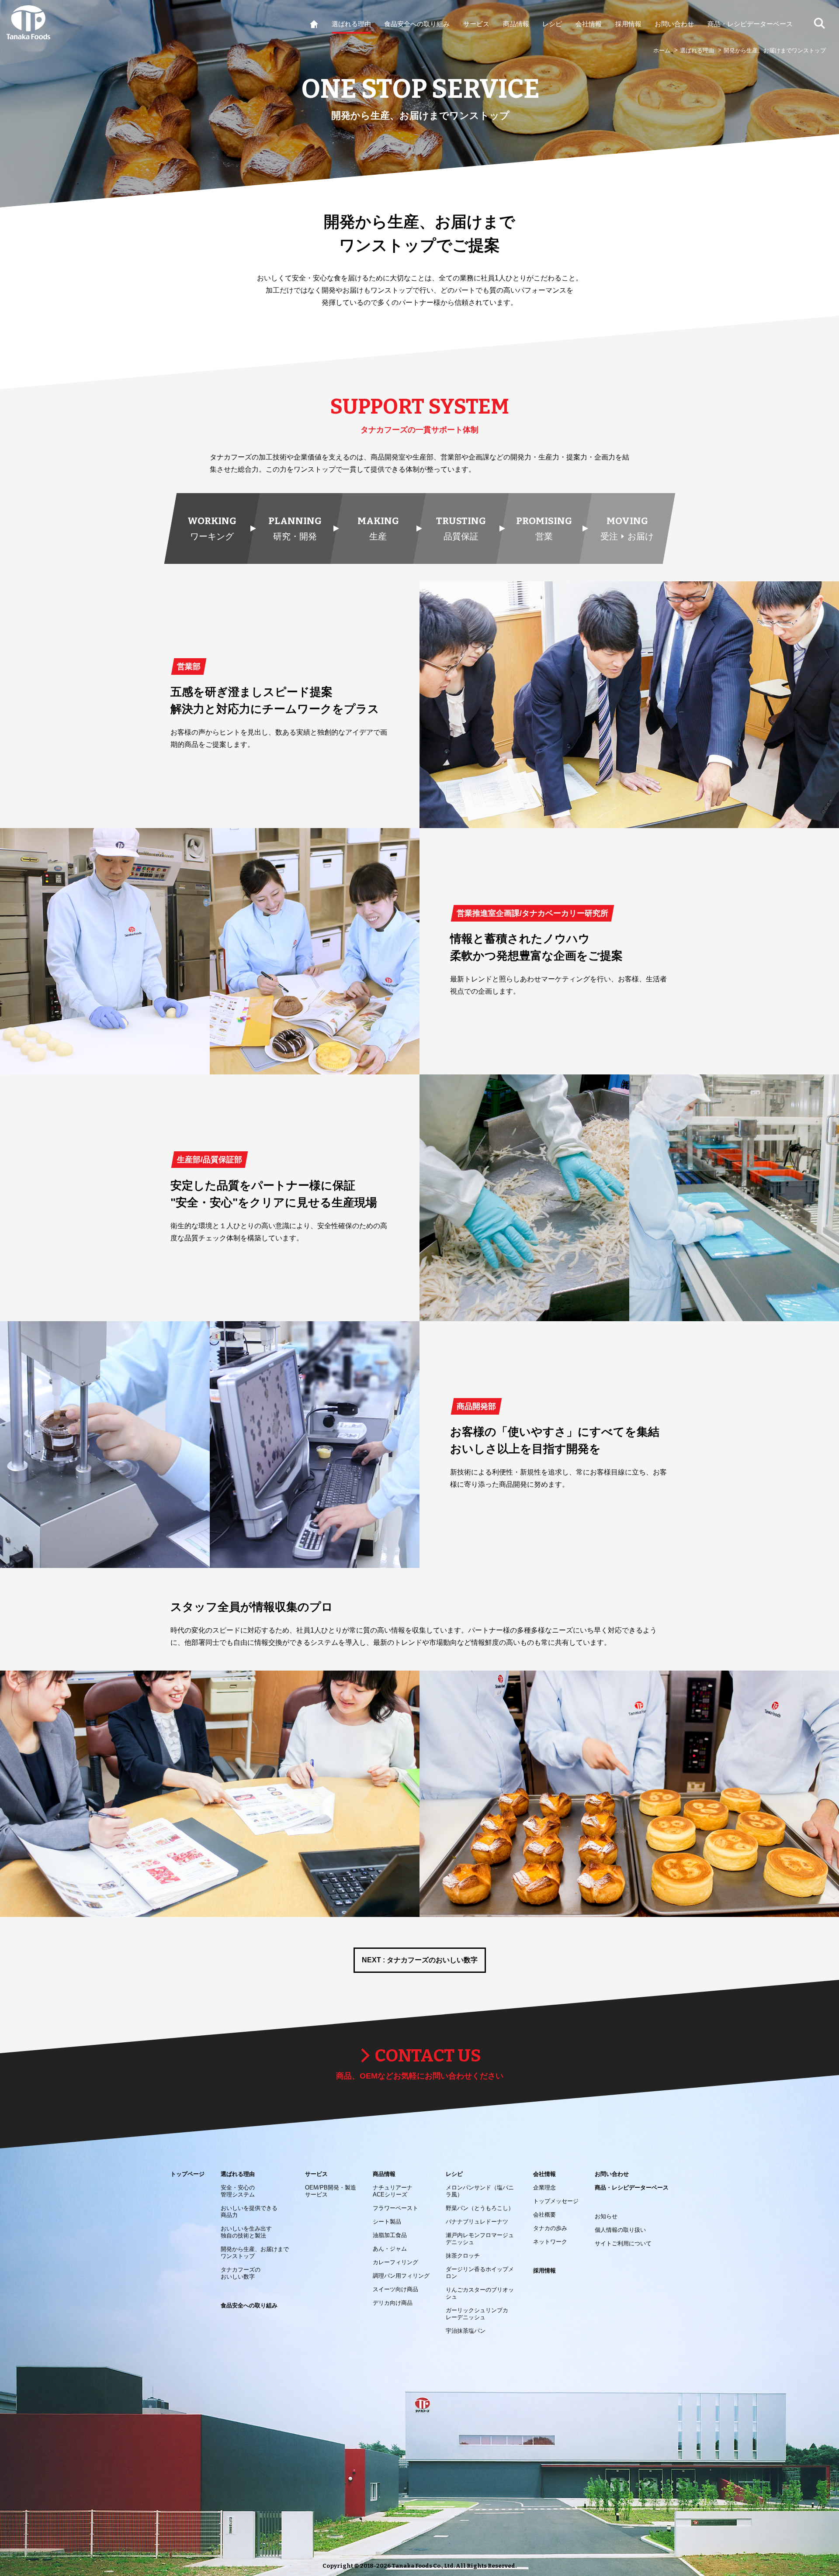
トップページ (187, 2174)
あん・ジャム (390, 2249)
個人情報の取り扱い (620, 2230)
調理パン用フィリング (401, 2276)
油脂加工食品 (390, 2235)
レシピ (454, 2174)
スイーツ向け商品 (395, 2289)
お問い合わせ (612, 2174)
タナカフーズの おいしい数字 (241, 2273)
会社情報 (544, 2174)
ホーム (662, 50)
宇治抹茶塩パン (466, 2331)
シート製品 (387, 2222)
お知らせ (606, 2216)
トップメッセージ (556, 2201)
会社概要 (544, 2215)
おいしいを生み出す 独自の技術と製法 (246, 2232)
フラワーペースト (395, 2208)
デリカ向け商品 (393, 2303)
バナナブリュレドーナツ (477, 2222)
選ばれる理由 (697, 50)
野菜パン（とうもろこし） (480, 2208)
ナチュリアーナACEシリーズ (393, 2191)
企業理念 (544, 2188)
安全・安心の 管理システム (238, 2191)
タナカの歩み (550, 2228)
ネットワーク (550, 2242)
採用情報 (544, 2270)
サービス (316, 2174)
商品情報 (384, 2174)
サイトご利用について (623, 2243)
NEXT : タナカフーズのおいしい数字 (420, 1960)
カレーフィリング (395, 2262)
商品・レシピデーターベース (632, 2188)
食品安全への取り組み (249, 2305)
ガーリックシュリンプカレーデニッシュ (477, 2314)
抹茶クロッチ (463, 2256)
